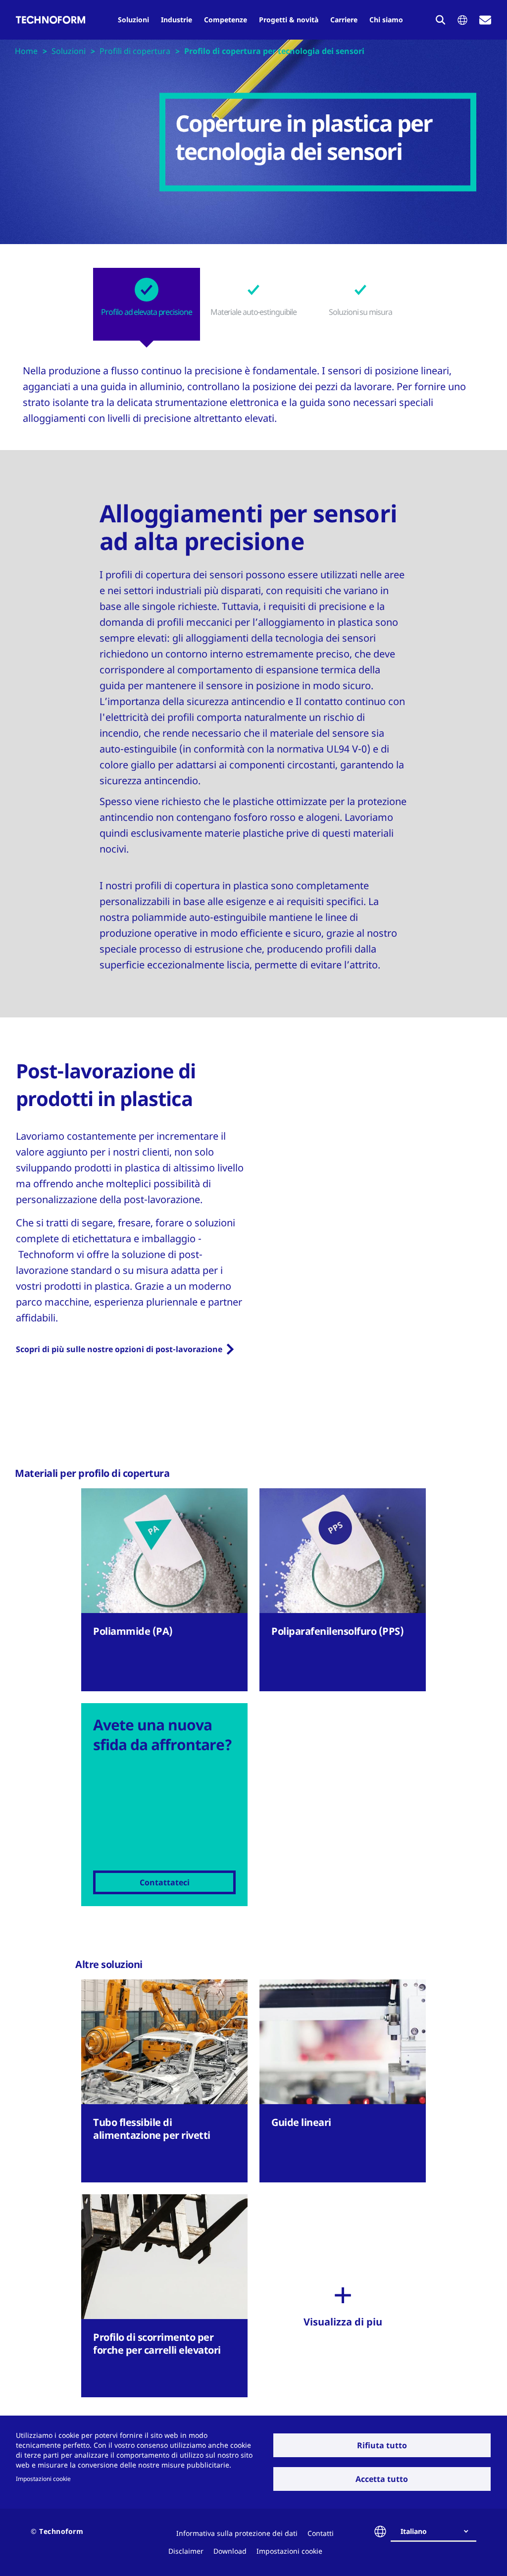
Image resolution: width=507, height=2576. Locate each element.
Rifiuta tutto (382, 2445)
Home (26, 51)
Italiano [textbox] (414, 2531)
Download (230, 2551)
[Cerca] (441, 20)
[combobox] (438, 2531)
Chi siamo (386, 20)
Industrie (177, 20)
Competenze (226, 20)
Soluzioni (133, 20)
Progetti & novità (289, 20)
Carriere (344, 20)
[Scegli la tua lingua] (462, 20)
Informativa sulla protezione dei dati (237, 2533)
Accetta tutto (382, 2479)
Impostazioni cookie (43, 2478)
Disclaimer (186, 2551)
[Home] (51, 20)
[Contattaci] (485, 20)
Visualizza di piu (343, 2322)
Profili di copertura (135, 51)
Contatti (321, 2533)
